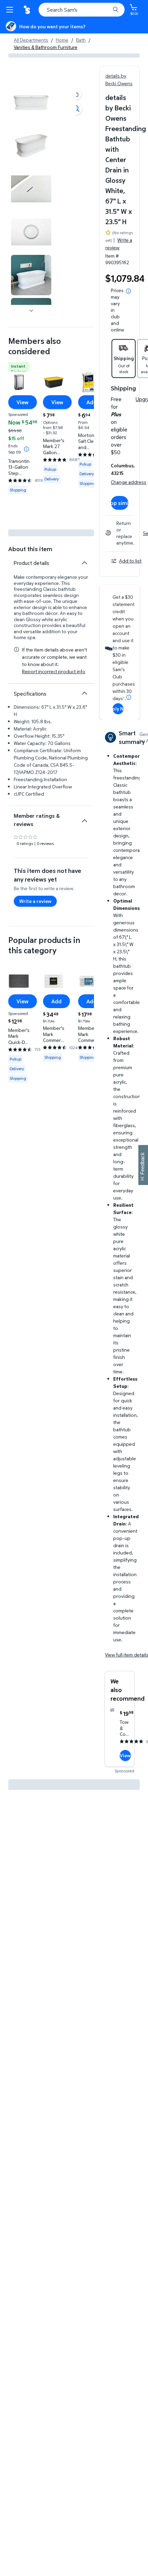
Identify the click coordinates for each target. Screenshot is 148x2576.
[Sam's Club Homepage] (28, 10)
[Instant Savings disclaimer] (27, 449)
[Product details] (84, 563)
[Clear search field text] (107, 10)
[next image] (31, 310)
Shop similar (120, 503)
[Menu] (11, 10)
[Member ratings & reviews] (84, 818)
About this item (30, 549)
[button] (76, 94)
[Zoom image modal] (76, 109)
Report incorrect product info (54, 672)
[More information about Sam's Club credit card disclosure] (129, 697)
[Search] (116, 10)
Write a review (119, 244)
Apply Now (118, 709)
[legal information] (128, 291)
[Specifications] (84, 693)
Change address (129, 482)
